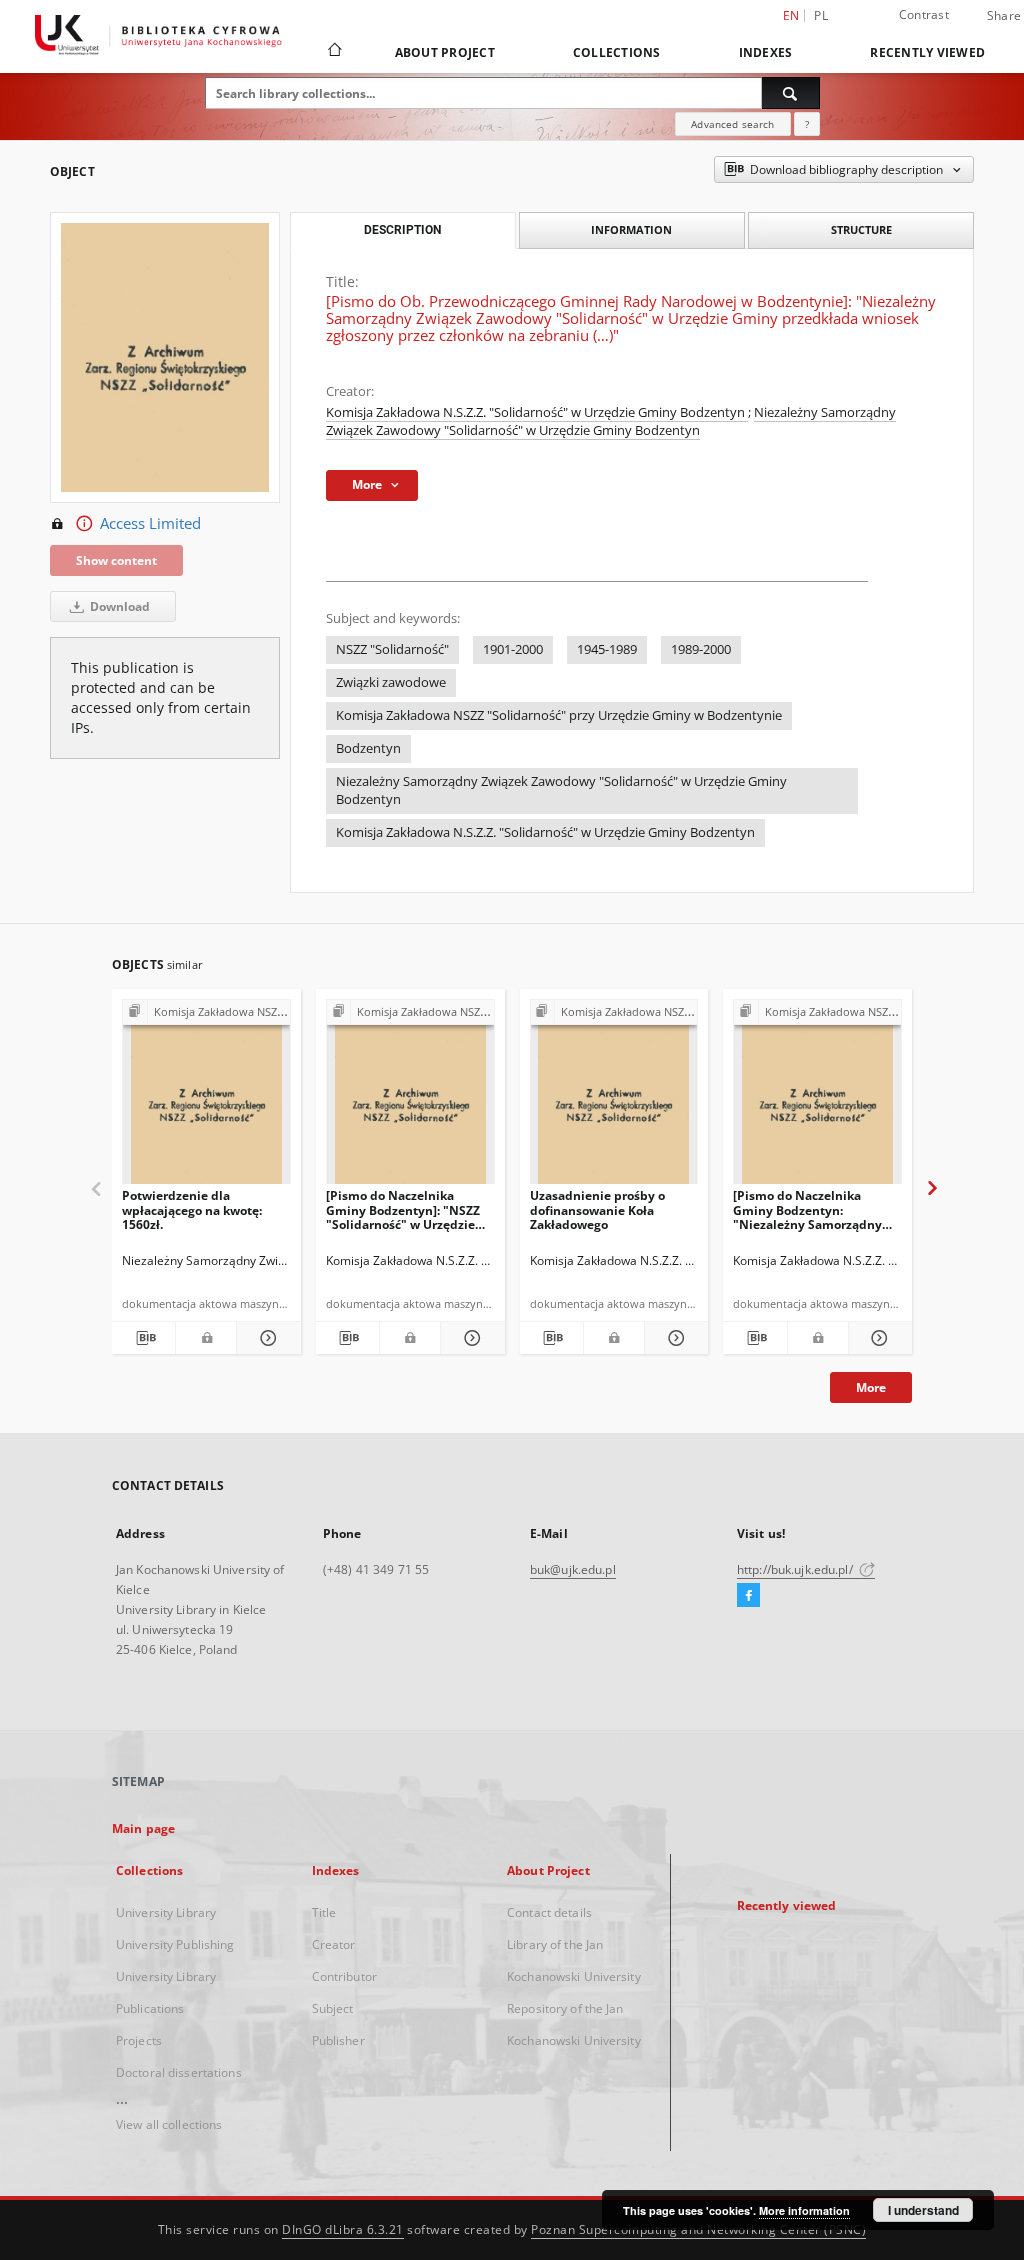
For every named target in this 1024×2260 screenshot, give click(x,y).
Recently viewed (927, 52)
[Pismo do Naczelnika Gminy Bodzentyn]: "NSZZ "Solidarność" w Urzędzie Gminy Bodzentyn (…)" (403, 1209)
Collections (617, 52)
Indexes (766, 52)
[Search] (791, 93)
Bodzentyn (368, 748)
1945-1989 (607, 649)
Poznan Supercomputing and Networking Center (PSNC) (698, 2229)
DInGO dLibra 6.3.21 (343, 2229)
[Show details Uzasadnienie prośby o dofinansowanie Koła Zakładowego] (673, 1338)
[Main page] (333, 52)
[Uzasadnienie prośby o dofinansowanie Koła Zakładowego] (614, 1097)
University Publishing (175, 1944)
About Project (445, 52)
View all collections (169, 2124)
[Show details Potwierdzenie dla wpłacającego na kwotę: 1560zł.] (265, 1338)
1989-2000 (701, 649)
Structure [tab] (861, 229)
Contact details (549, 1912)
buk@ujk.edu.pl (573, 1569)
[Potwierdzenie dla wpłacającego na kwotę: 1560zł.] (206, 1097)
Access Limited (150, 523)
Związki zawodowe (391, 682)
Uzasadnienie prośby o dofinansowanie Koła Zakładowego (597, 1209)
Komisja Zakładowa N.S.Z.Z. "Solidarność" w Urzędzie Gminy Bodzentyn (537, 412)
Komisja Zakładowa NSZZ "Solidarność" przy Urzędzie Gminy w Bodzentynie (559, 715)
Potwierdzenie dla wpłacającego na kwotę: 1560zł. (192, 1209)
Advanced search (732, 124)
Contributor (344, 1976)
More (871, 1387)
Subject (333, 2008)
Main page (143, 1828)
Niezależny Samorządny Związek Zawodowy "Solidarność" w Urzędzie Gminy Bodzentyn (611, 421)
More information (804, 2210)
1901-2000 (513, 649)
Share (1004, 16)
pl (821, 15)
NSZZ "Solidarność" (392, 649)
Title (324, 1912)
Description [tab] (402, 230)
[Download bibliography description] (143, 1338)
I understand (923, 2210)
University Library (166, 1912)
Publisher (338, 2040)
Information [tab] (631, 229)
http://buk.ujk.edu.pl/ (796, 1569)
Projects (139, 2040)
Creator (334, 1944)
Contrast (924, 14)
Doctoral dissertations (179, 2072)
